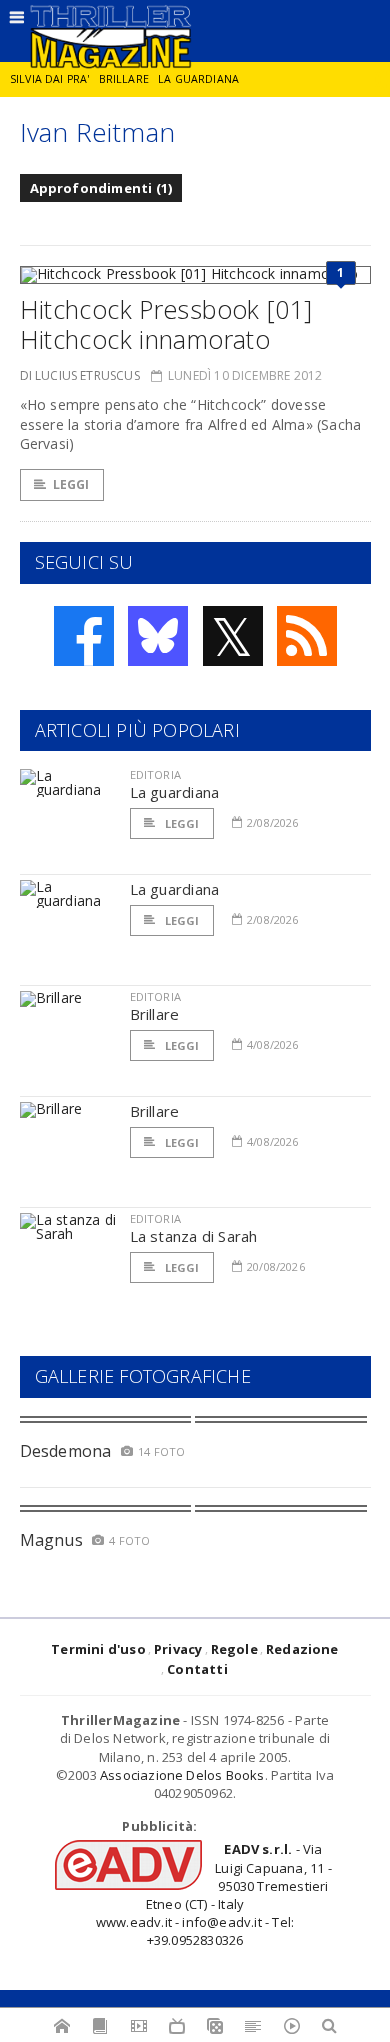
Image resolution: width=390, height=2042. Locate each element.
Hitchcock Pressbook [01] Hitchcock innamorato (166, 324)
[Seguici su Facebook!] (84, 636)
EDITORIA (155, 774)
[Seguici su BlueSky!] (158, 636)
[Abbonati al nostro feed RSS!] (307, 636)
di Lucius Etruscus (80, 375)
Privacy (178, 1649)
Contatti (197, 1669)
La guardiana (198, 79)
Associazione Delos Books (182, 1775)
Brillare (124, 79)
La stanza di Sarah (194, 1236)
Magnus (51, 1540)
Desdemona (66, 1451)
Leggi (71, 484)
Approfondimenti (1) (101, 188)
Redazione (302, 1649)
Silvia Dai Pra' (49, 79)
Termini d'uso (98, 1649)
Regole (234, 1649)
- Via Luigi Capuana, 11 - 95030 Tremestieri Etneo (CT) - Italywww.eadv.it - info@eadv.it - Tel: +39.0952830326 (214, 1894)
